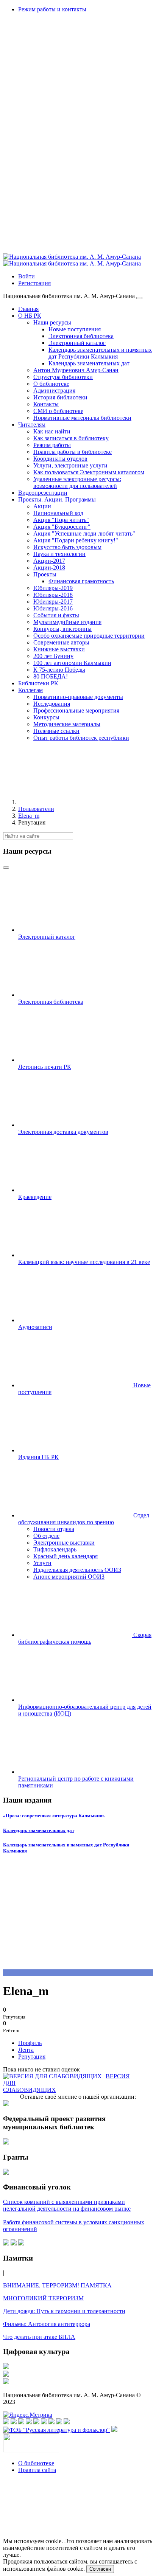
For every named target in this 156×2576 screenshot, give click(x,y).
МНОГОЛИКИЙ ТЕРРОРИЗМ (43, 2298)
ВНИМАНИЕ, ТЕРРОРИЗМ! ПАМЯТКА (57, 2285)
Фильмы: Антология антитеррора (47, 2324)
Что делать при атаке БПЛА (39, 2337)
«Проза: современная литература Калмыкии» (54, 1816)
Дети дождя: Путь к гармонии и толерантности (64, 2311)
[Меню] (139, 298)
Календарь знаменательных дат (39, 1830)
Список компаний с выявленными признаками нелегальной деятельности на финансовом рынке (67, 2205)
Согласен (100, 2569)
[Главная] (75, 802)
